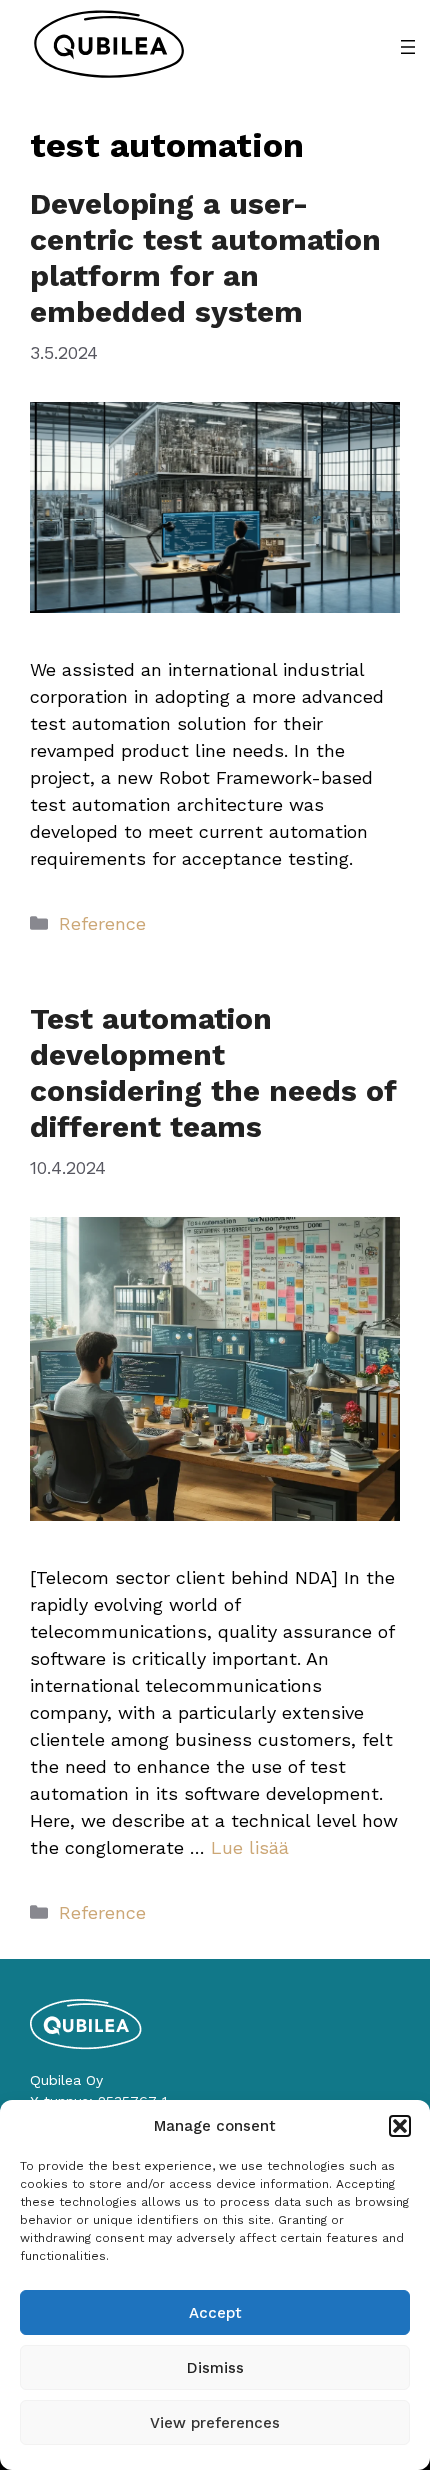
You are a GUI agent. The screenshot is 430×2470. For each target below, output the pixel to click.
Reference (102, 923)
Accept (215, 2313)
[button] (400, 2126)
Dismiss (215, 2368)
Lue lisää (250, 1847)
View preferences (215, 2423)
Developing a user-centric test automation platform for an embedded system (205, 257)
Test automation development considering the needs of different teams (213, 1072)
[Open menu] (408, 47)
